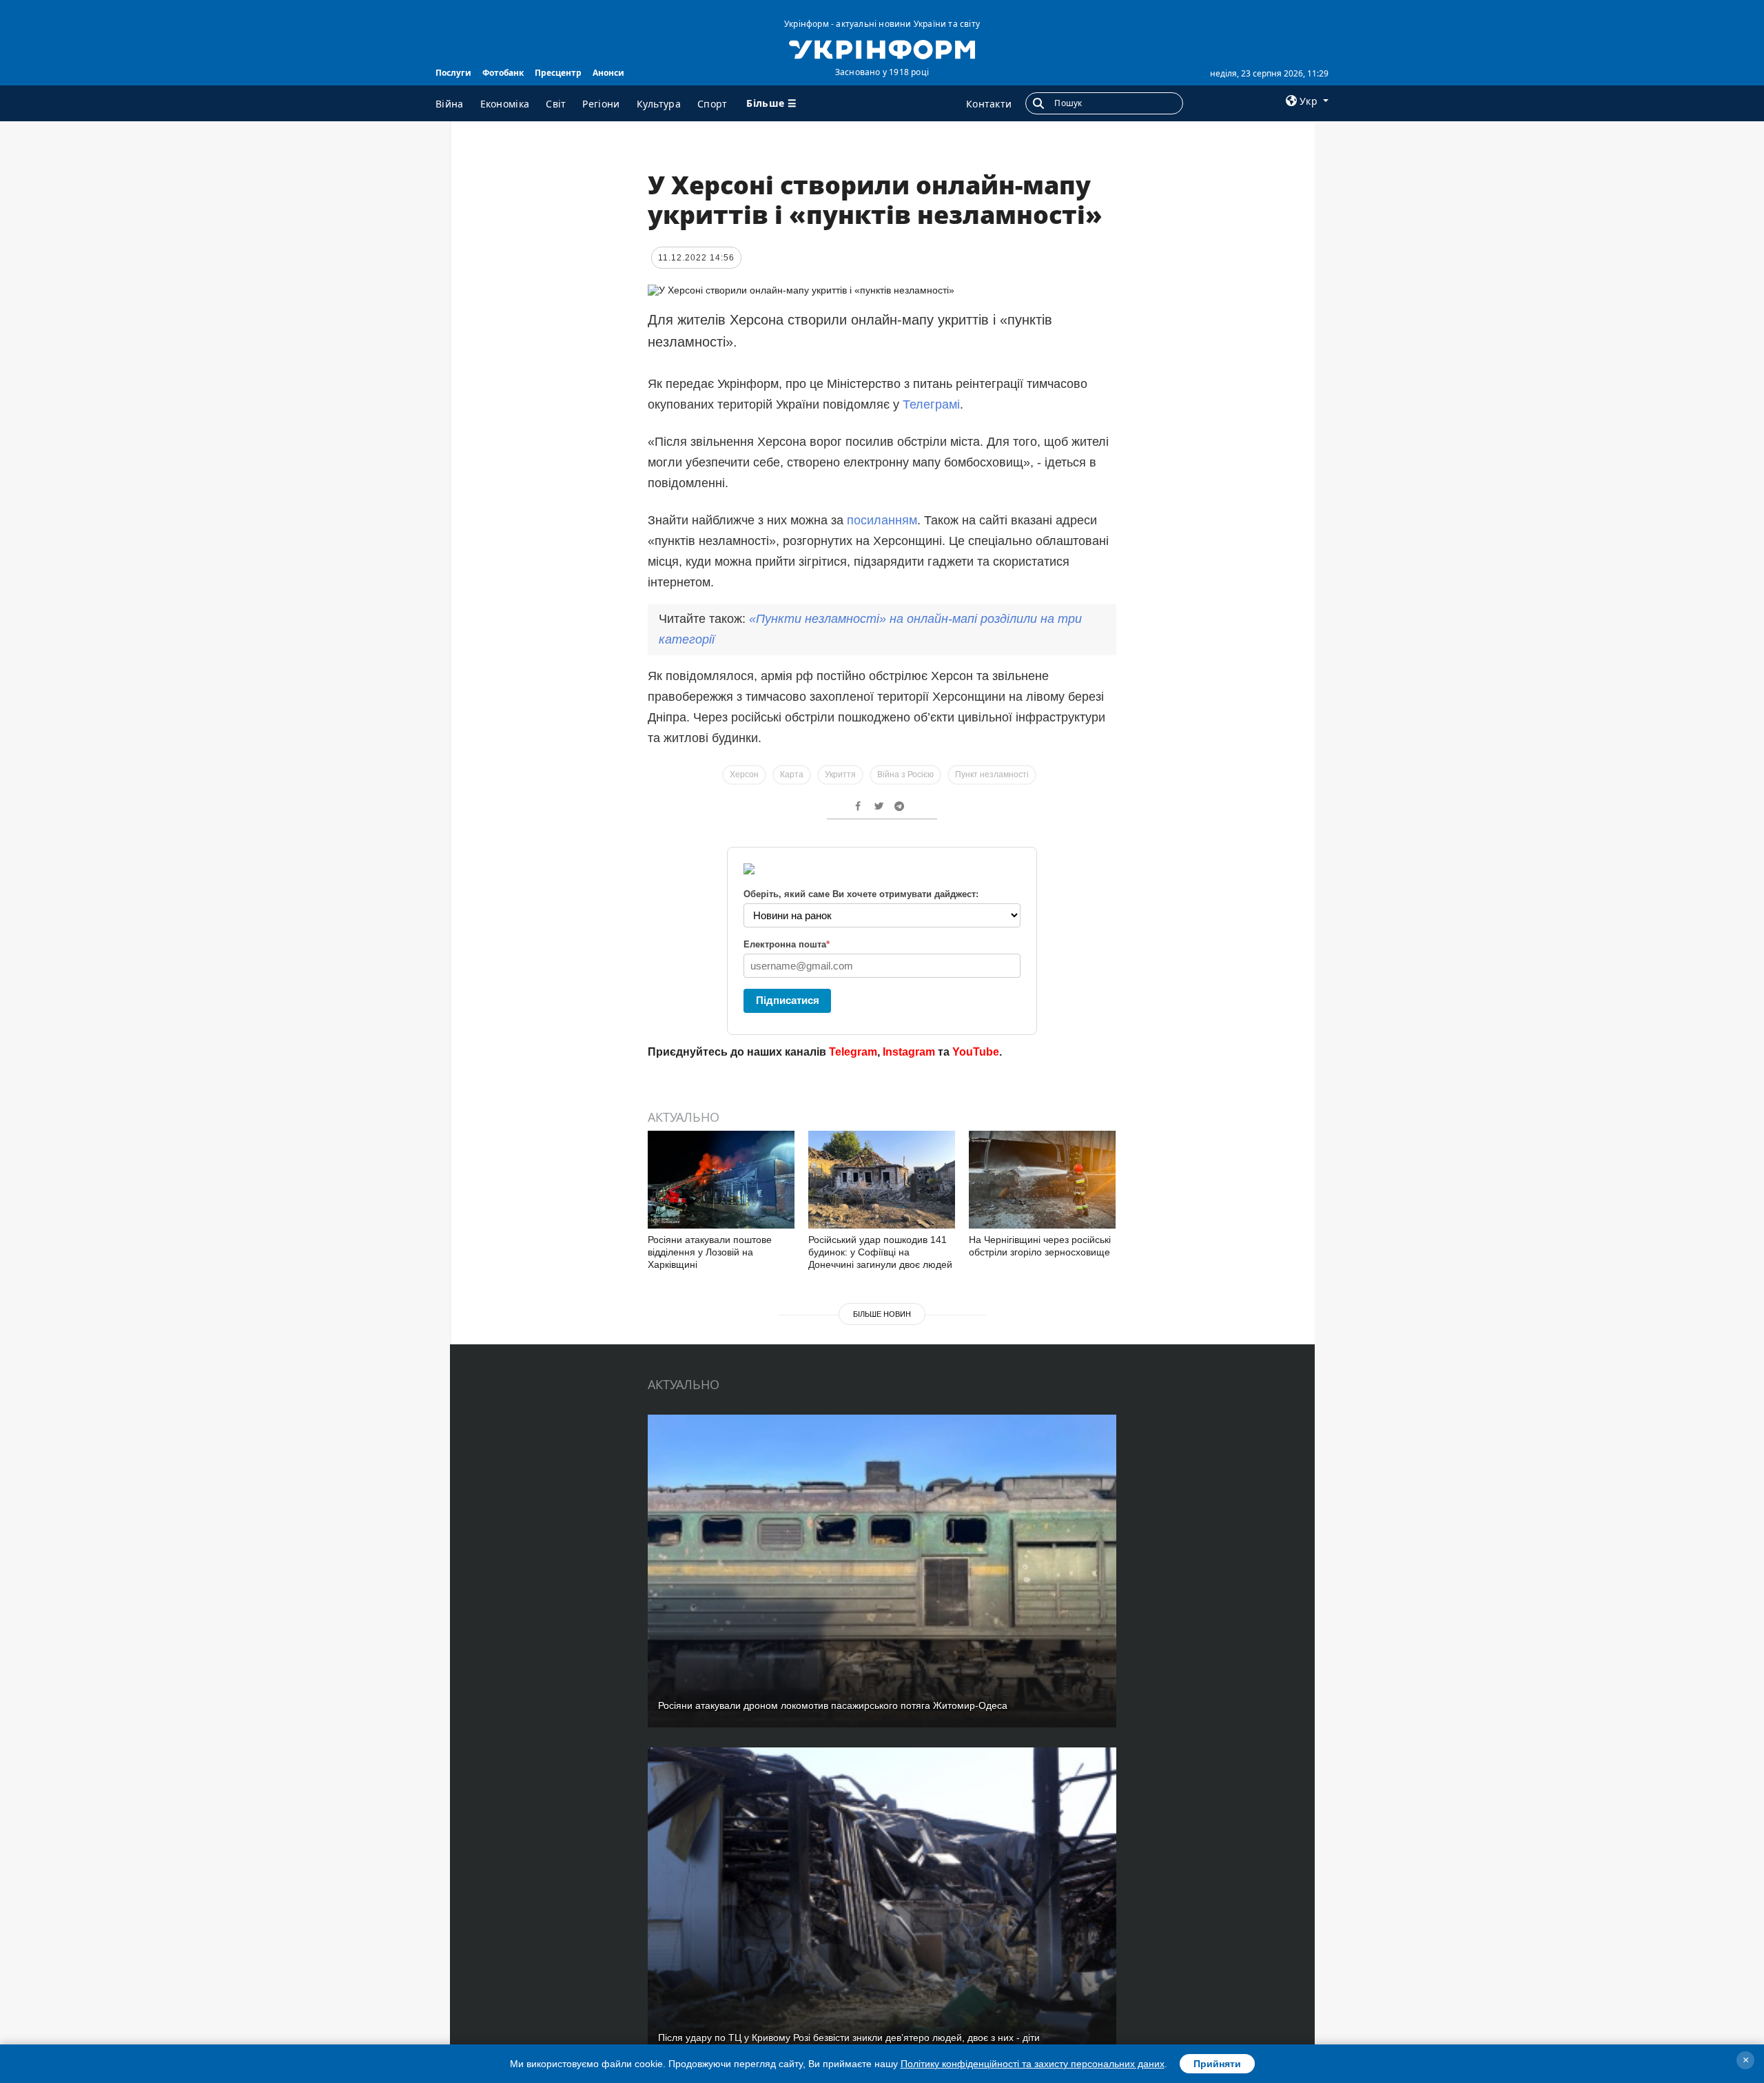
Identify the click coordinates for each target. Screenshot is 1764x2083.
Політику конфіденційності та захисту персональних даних (1033, 2064)
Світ (556, 104)
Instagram (909, 1052)
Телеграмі (931, 404)
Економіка (505, 104)
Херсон (744, 774)
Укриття (840, 774)
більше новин (882, 1314)
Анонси (608, 73)
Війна (450, 104)
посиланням (882, 520)
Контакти (989, 104)
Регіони (601, 104)
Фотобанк (503, 73)
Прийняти (1217, 2064)
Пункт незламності (992, 774)
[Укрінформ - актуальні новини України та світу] (882, 48)
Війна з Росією (905, 774)
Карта (792, 774)
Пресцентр (558, 73)
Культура (659, 104)
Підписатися (788, 1000)
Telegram (853, 1052)
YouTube (976, 1052)
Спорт (712, 104)
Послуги (453, 73)
